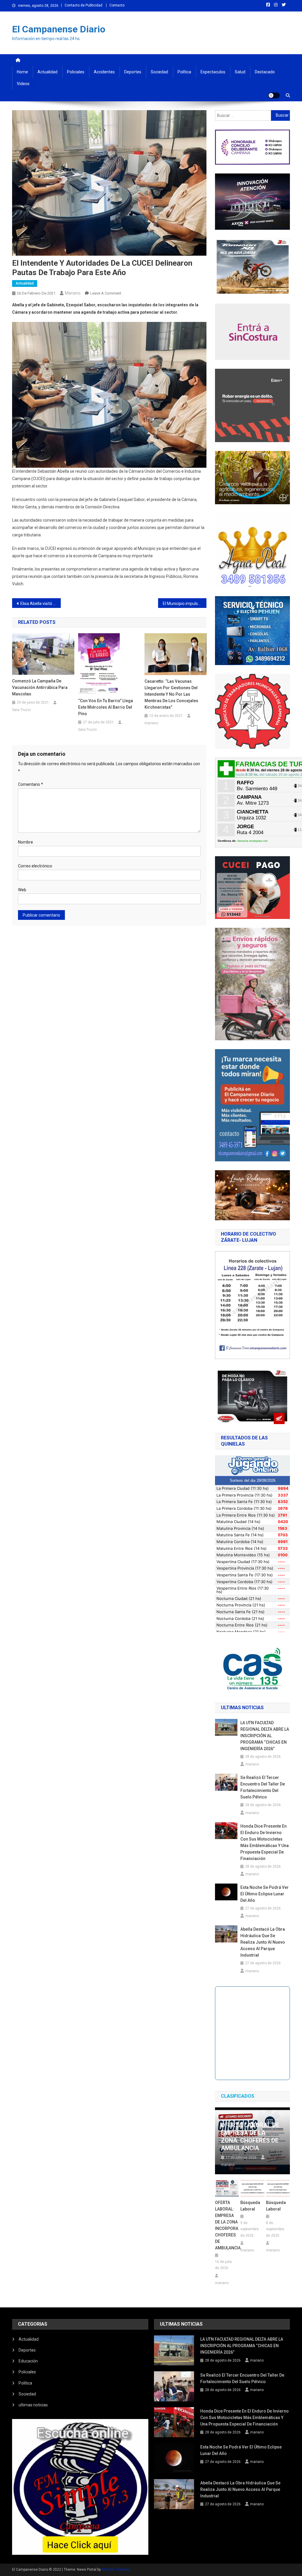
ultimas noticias (33, 2405)
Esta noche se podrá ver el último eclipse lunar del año (265, 1894)
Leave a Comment (106, 293)
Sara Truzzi (21, 710)
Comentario (31, 784)
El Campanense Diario (59, 29)
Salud (240, 72)
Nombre (26, 842)
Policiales (76, 72)
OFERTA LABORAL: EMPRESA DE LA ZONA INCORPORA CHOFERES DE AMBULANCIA (227, 2225)
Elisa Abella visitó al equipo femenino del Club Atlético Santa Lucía (41, 604)
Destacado (265, 72)
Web (22, 890)
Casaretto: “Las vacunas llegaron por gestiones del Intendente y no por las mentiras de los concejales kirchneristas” (171, 694)
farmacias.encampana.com (253, 841)
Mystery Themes (115, 2570)
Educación (28, 2361)
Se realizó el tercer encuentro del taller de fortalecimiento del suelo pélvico (263, 1787)
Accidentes (104, 72)
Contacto (117, 5)
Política (184, 72)
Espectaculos (213, 72)
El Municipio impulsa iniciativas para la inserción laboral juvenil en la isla (185, 604)
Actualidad (47, 72)
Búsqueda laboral (250, 2206)
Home (22, 72)
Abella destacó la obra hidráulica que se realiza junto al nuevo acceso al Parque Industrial (263, 1942)
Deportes (133, 72)
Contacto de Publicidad (83, 5)
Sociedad (159, 72)
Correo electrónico (35, 866)
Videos (23, 84)
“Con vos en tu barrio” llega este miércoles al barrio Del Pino (106, 707)
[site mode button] (274, 95)
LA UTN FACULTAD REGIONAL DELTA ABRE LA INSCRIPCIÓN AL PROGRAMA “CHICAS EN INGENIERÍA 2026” (265, 1736)
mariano (73, 293)
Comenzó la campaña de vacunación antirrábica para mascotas (40, 687)
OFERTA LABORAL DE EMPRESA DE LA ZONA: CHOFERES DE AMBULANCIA (250, 2137)
